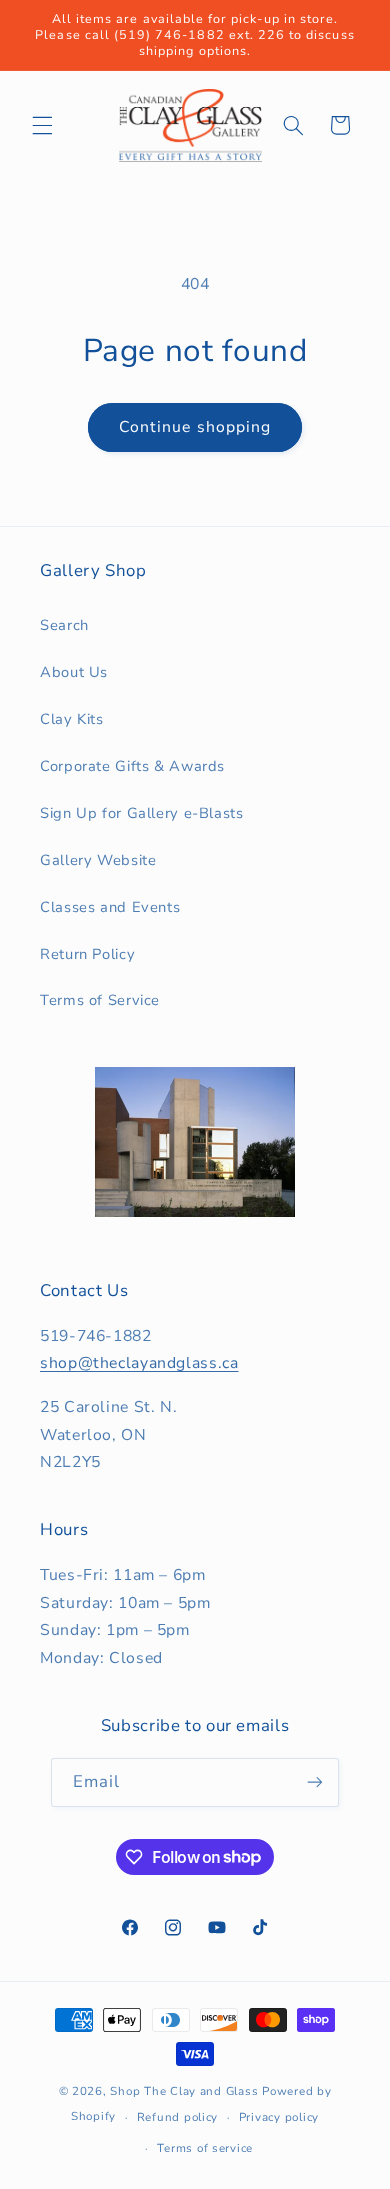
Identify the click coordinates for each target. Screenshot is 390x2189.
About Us (74, 672)
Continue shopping (195, 427)
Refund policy (178, 2117)
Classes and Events (110, 907)
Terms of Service (100, 1000)
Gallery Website (98, 860)
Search (64, 625)
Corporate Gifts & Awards (132, 766)
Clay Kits (72, 719)
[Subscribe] (315, 1782)
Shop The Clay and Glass (184, 2091)
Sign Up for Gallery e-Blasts (142, 813)
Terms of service (205, 2148)
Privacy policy (279, 2117)
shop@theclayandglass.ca (139, 1363)
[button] (42, 125)
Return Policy (87, 954)
